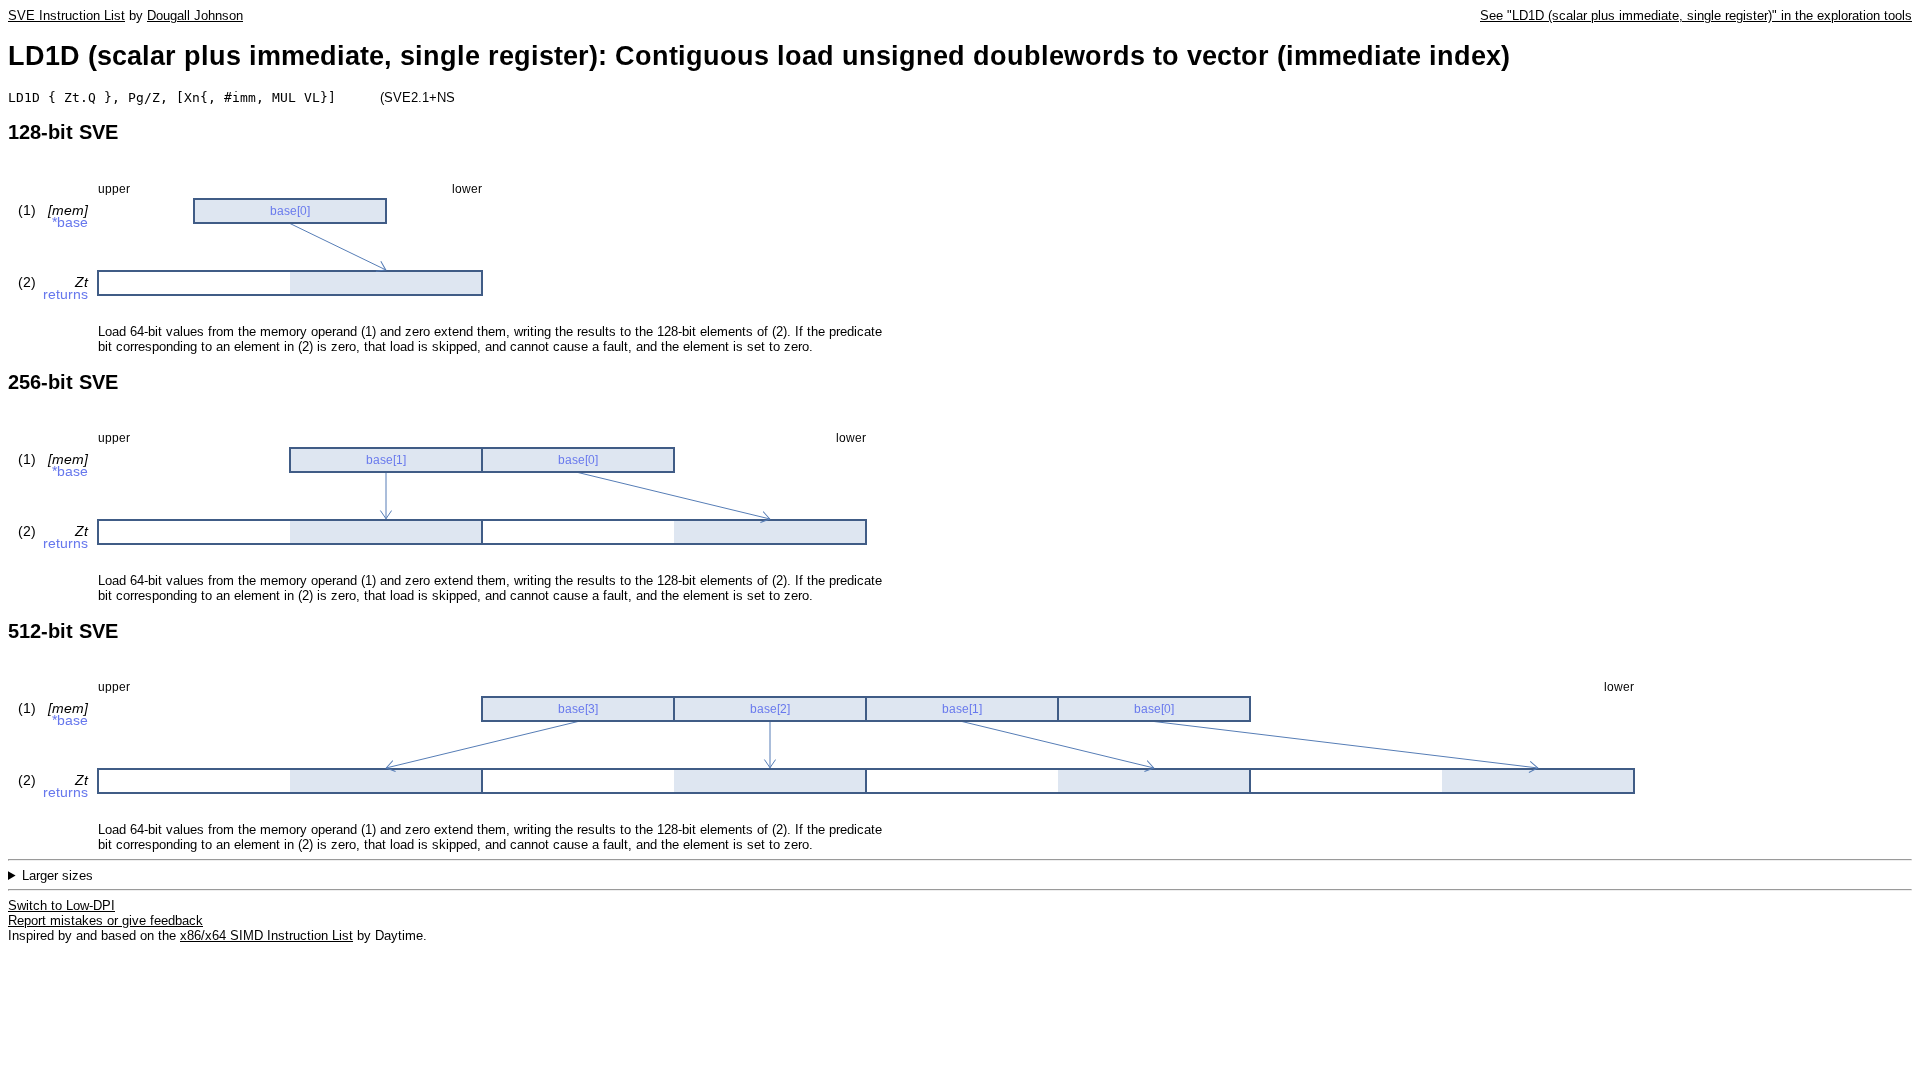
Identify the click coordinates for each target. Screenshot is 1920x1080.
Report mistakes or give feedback (105, 920)
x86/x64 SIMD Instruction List (266, 935)
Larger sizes (57, 875)
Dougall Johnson (195, 15)
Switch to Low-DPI (61, 905)
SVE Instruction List (66, 15)
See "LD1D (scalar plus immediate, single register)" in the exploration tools (1696, 15)
